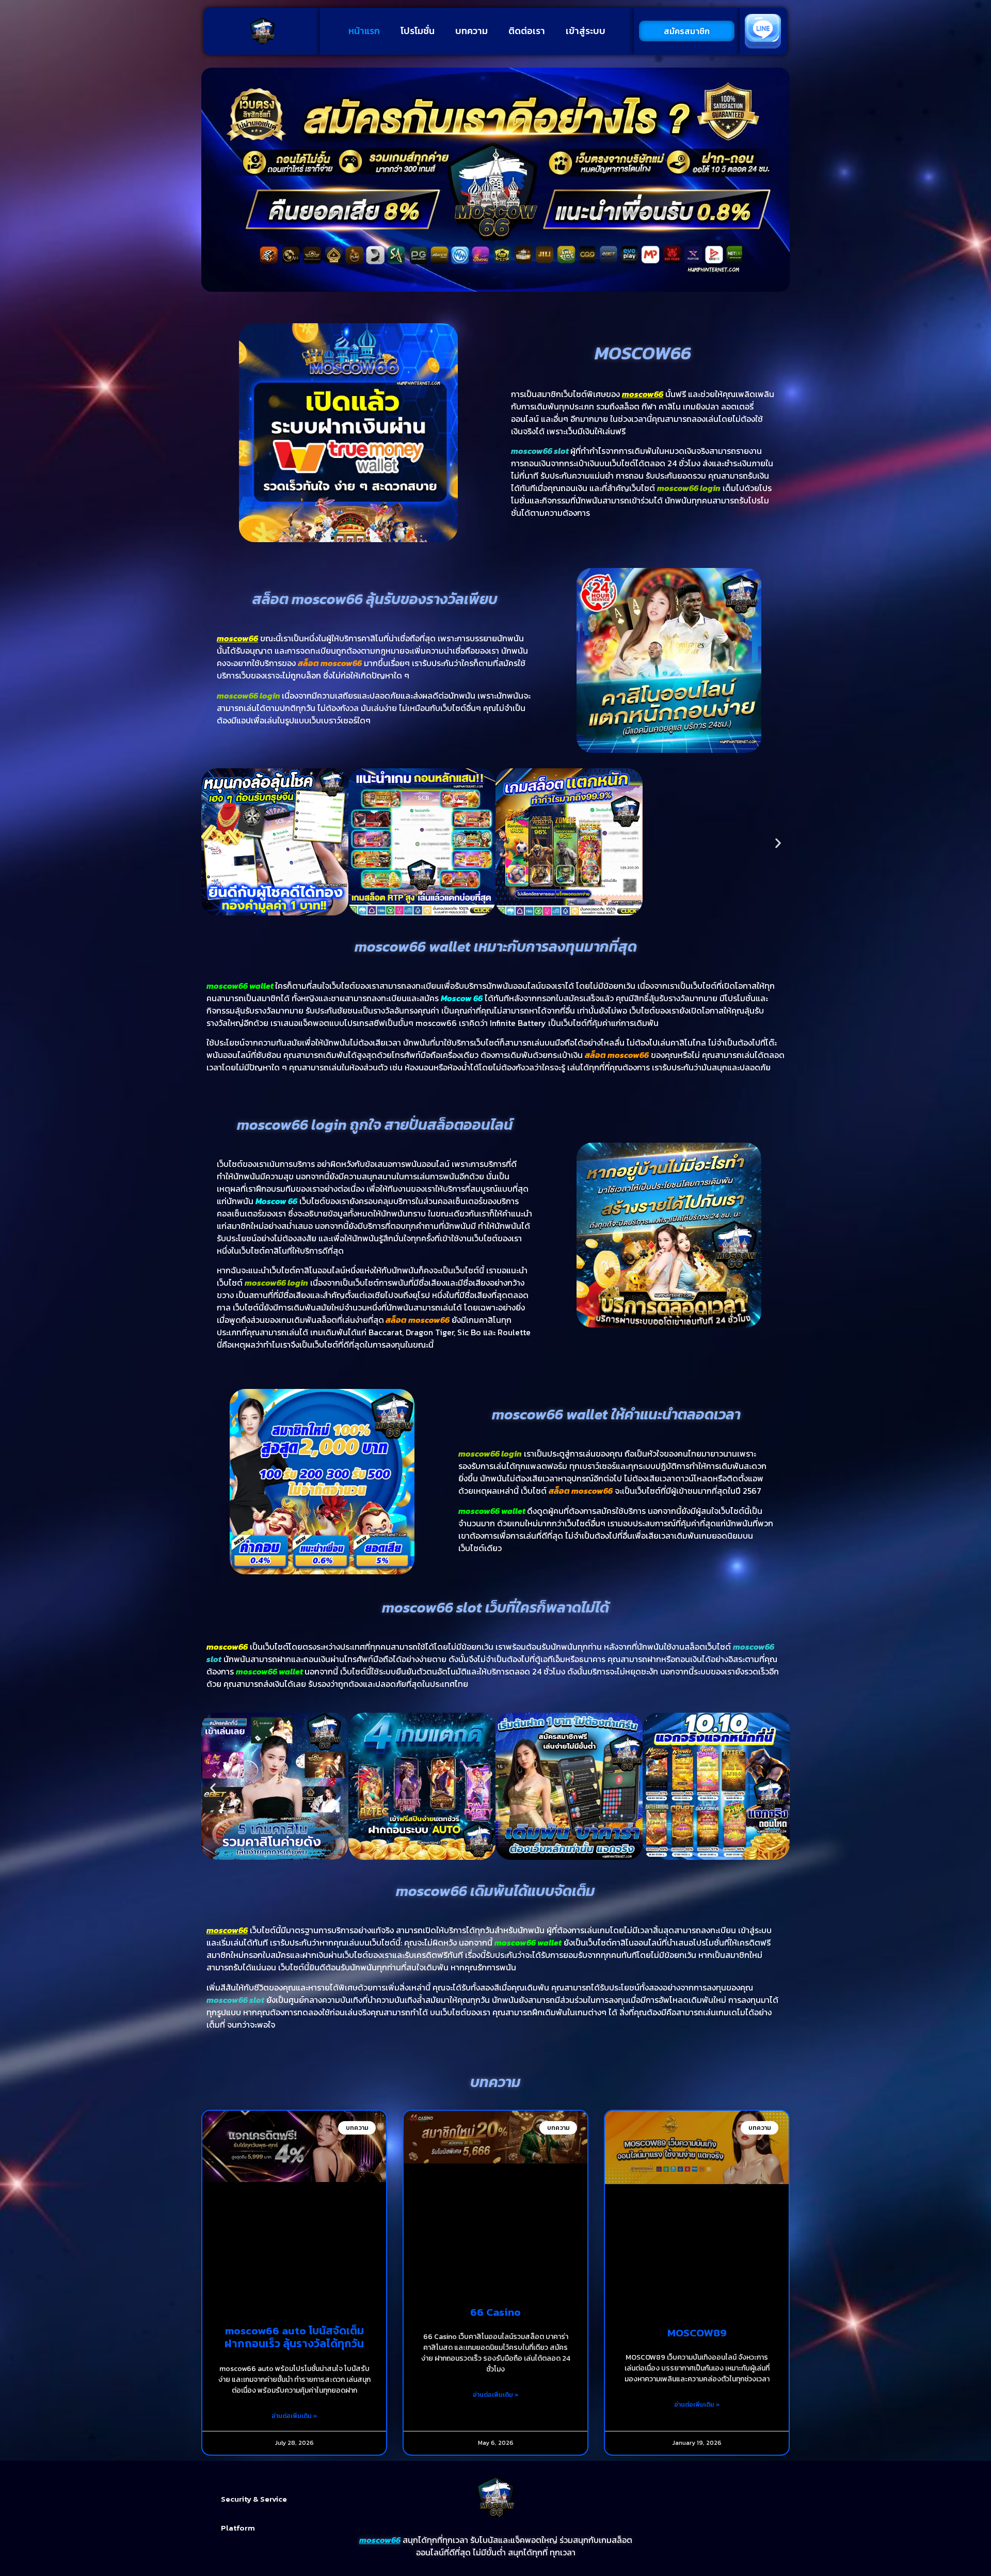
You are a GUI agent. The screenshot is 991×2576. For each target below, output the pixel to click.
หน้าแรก (364, 31)
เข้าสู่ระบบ (586, 31)
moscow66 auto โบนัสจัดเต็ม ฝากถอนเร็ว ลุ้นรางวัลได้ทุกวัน (294, 2337)
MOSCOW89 (697, 2333)
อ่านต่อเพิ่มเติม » (294, 2416)
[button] (213, 843)
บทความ (471, 31)
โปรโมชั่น (418, 31)
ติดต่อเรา (527, 31)
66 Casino (495, 2312)
